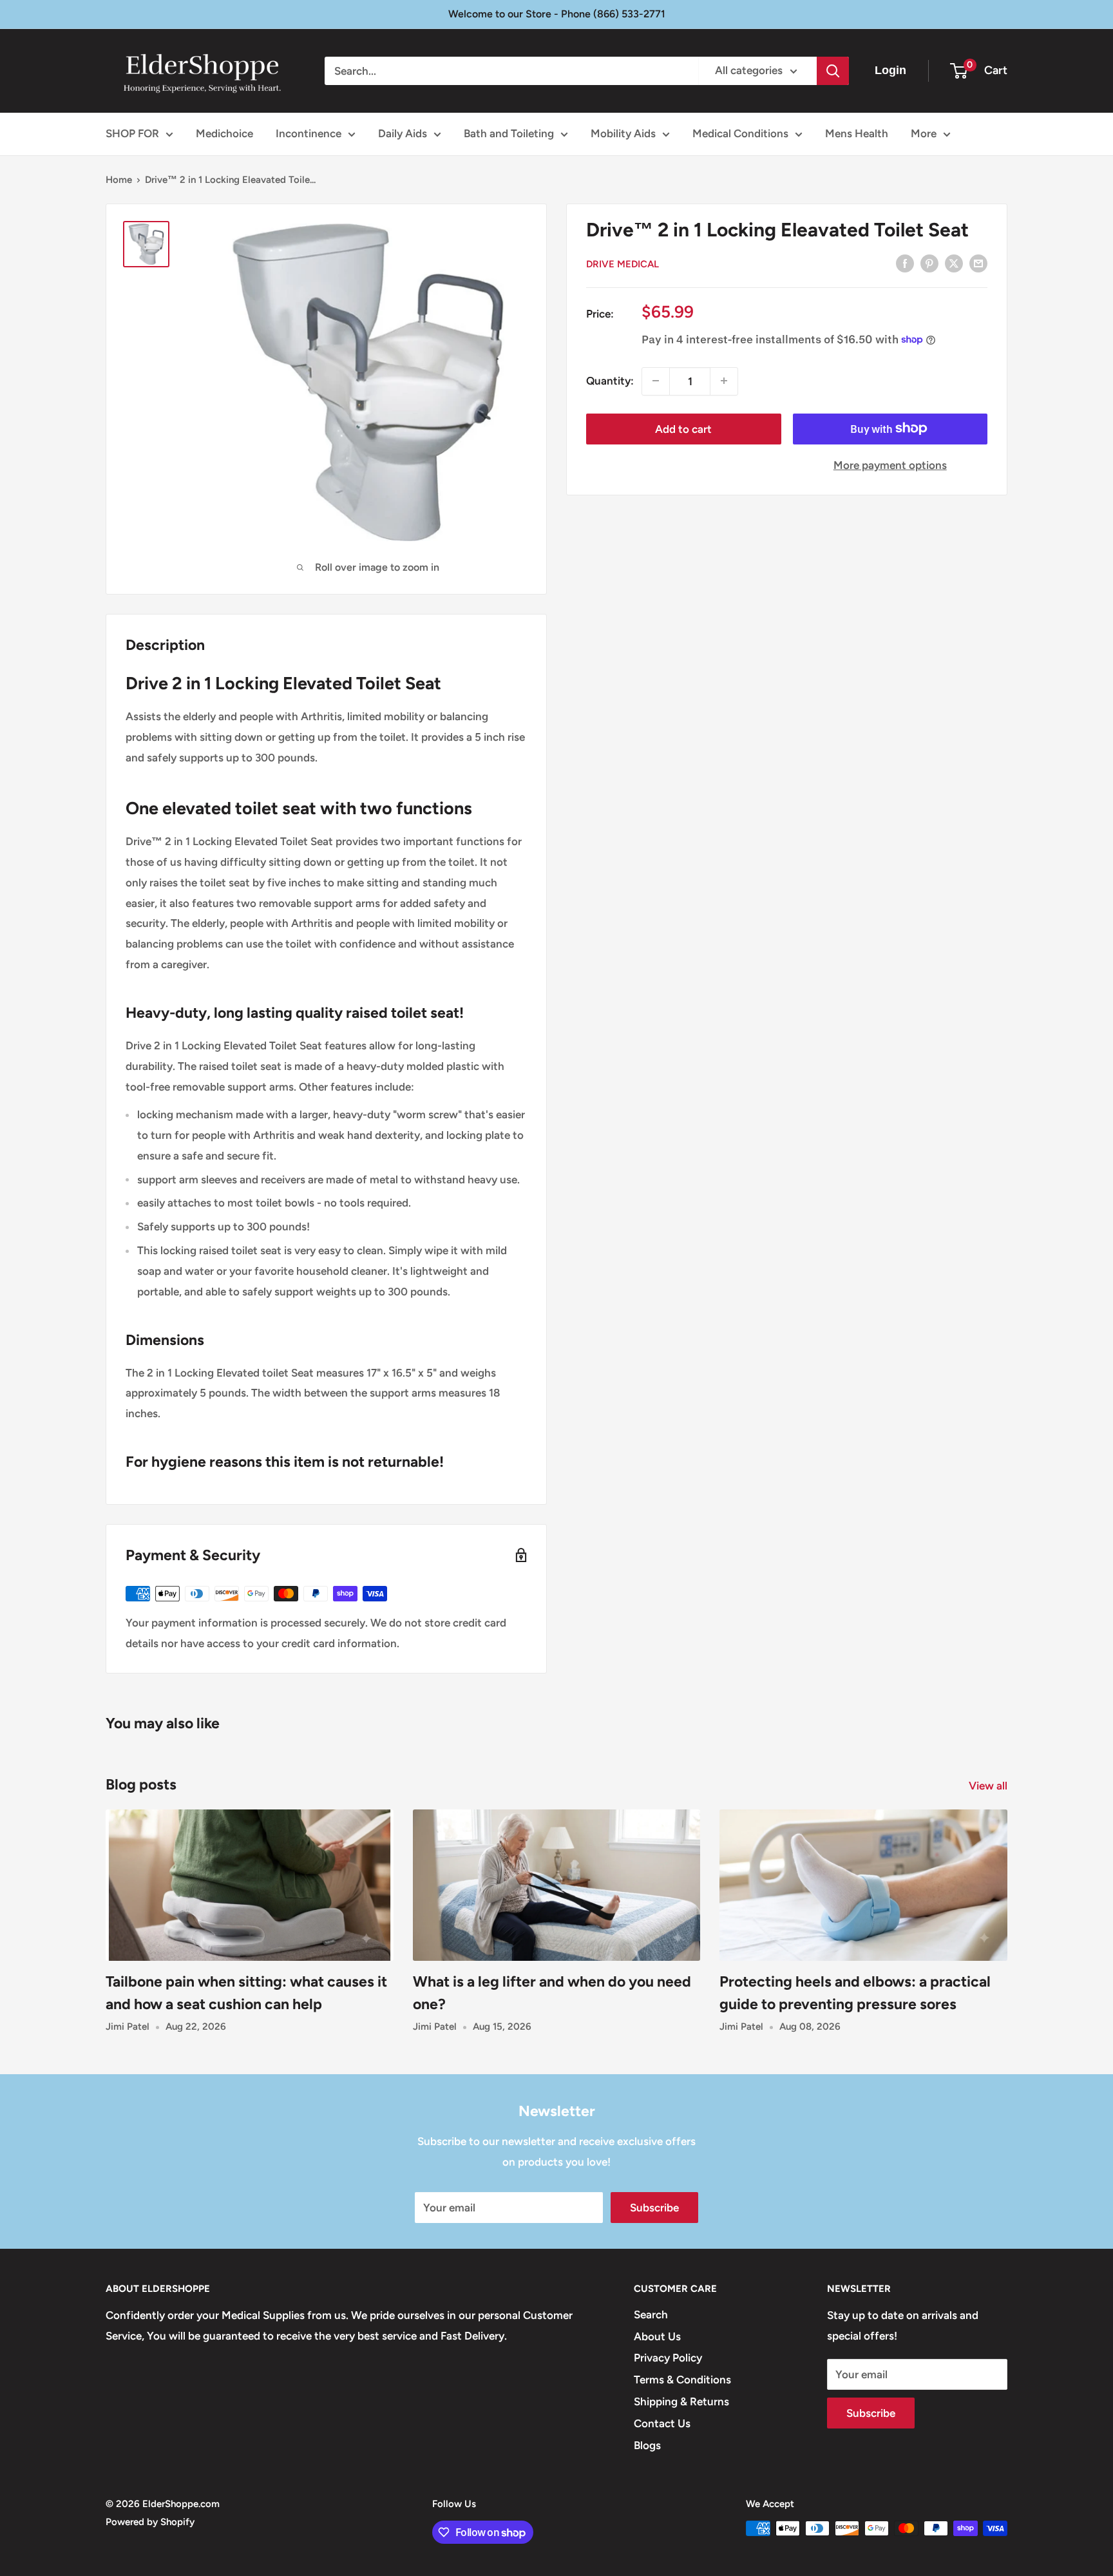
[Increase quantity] (724, 381)
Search (651, 2314)
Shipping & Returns (681, 2401)
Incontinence (309, 133)
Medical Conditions (740, 133)
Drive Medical (623, 264)
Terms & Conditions (682, 2380)
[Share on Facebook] (905, 263)
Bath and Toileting (509, 133)
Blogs (647, 2445)
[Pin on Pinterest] (929, 263)
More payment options (890, 464)
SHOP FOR (132, 133)
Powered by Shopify (150, 2522)
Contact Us (662, 2423)
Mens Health (857, 133)
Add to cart (683, 428)
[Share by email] (978, 263)
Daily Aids (403, 133)
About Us (657, 2336)
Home (119, 180)
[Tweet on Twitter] (954, 263)
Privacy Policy (668, 2358)
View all (989, 1786)
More (924, 133)
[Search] (833, 71)
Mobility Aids (623, 133)
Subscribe (654, 2208)
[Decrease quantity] (656, 381)
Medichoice (224, 133)
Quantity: (610, 380)
